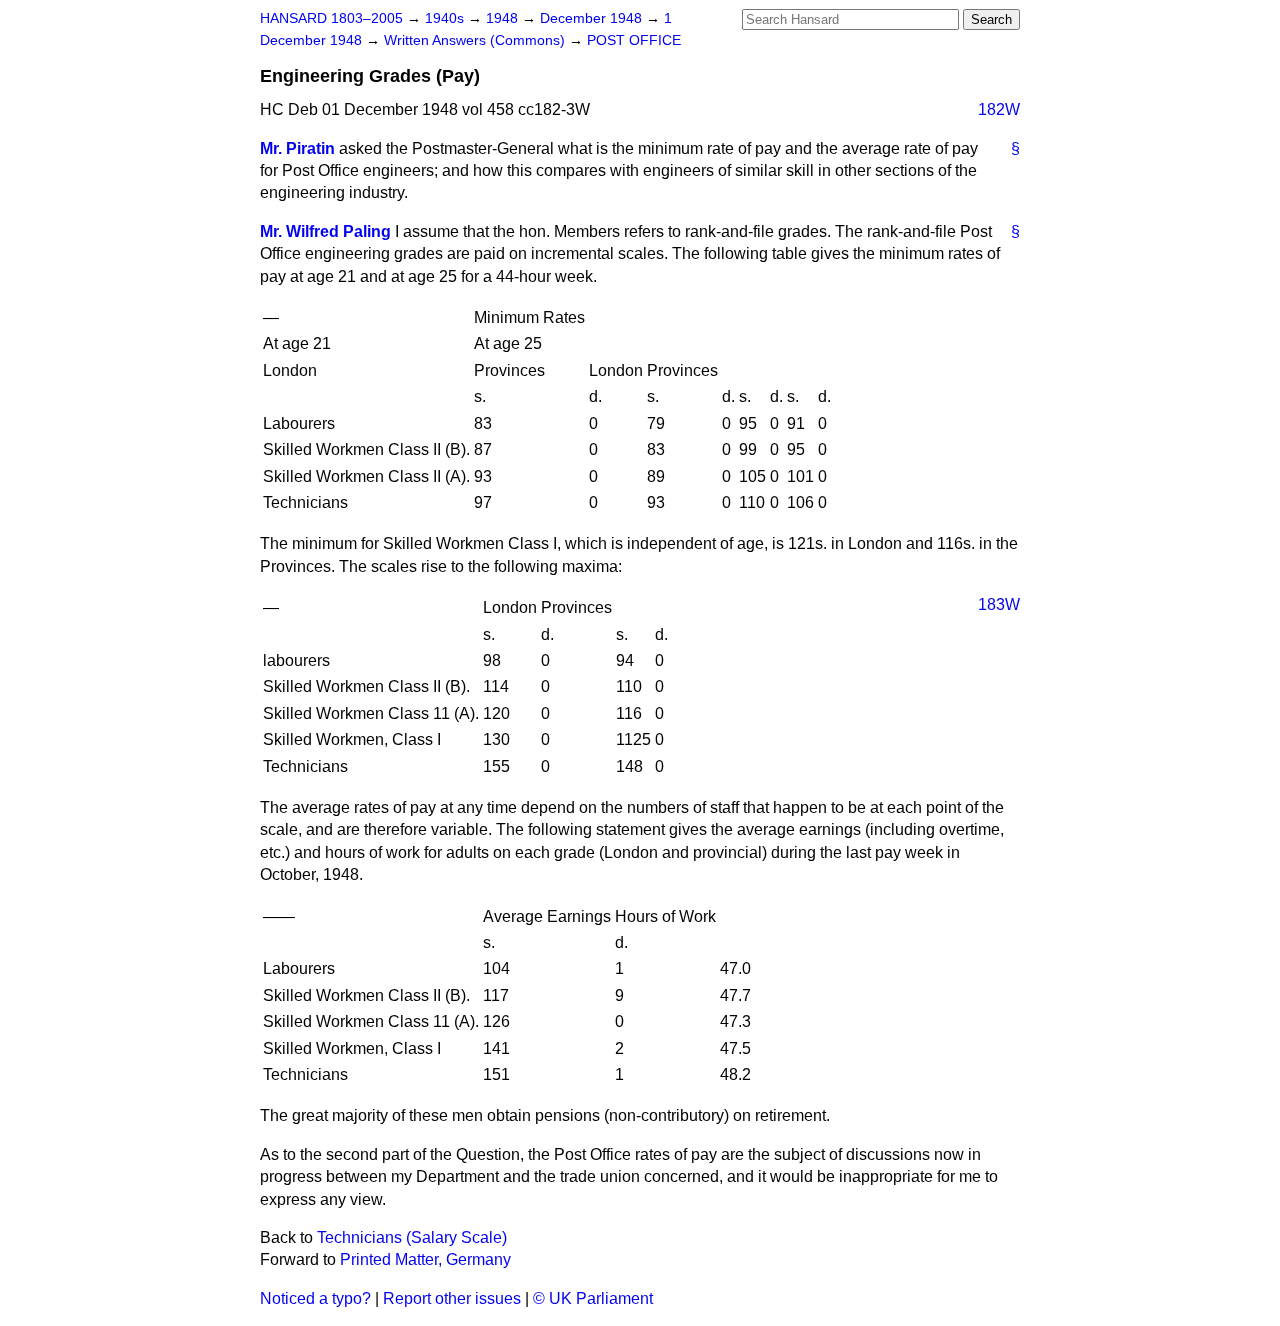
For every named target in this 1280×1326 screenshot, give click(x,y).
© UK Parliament (593, 1298)
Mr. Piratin (297, 148)
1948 (504, 18)
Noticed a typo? (315, 1298)
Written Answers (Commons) (476, 40)
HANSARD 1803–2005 (331, 18)
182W (999, 109)
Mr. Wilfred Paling (325, 231)
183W (999, 604)
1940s (446, 18)
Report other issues (452, 1298)
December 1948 (593, 18)
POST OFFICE (634, 40)
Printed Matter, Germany (425, 1259)
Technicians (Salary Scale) (412, 1237)
